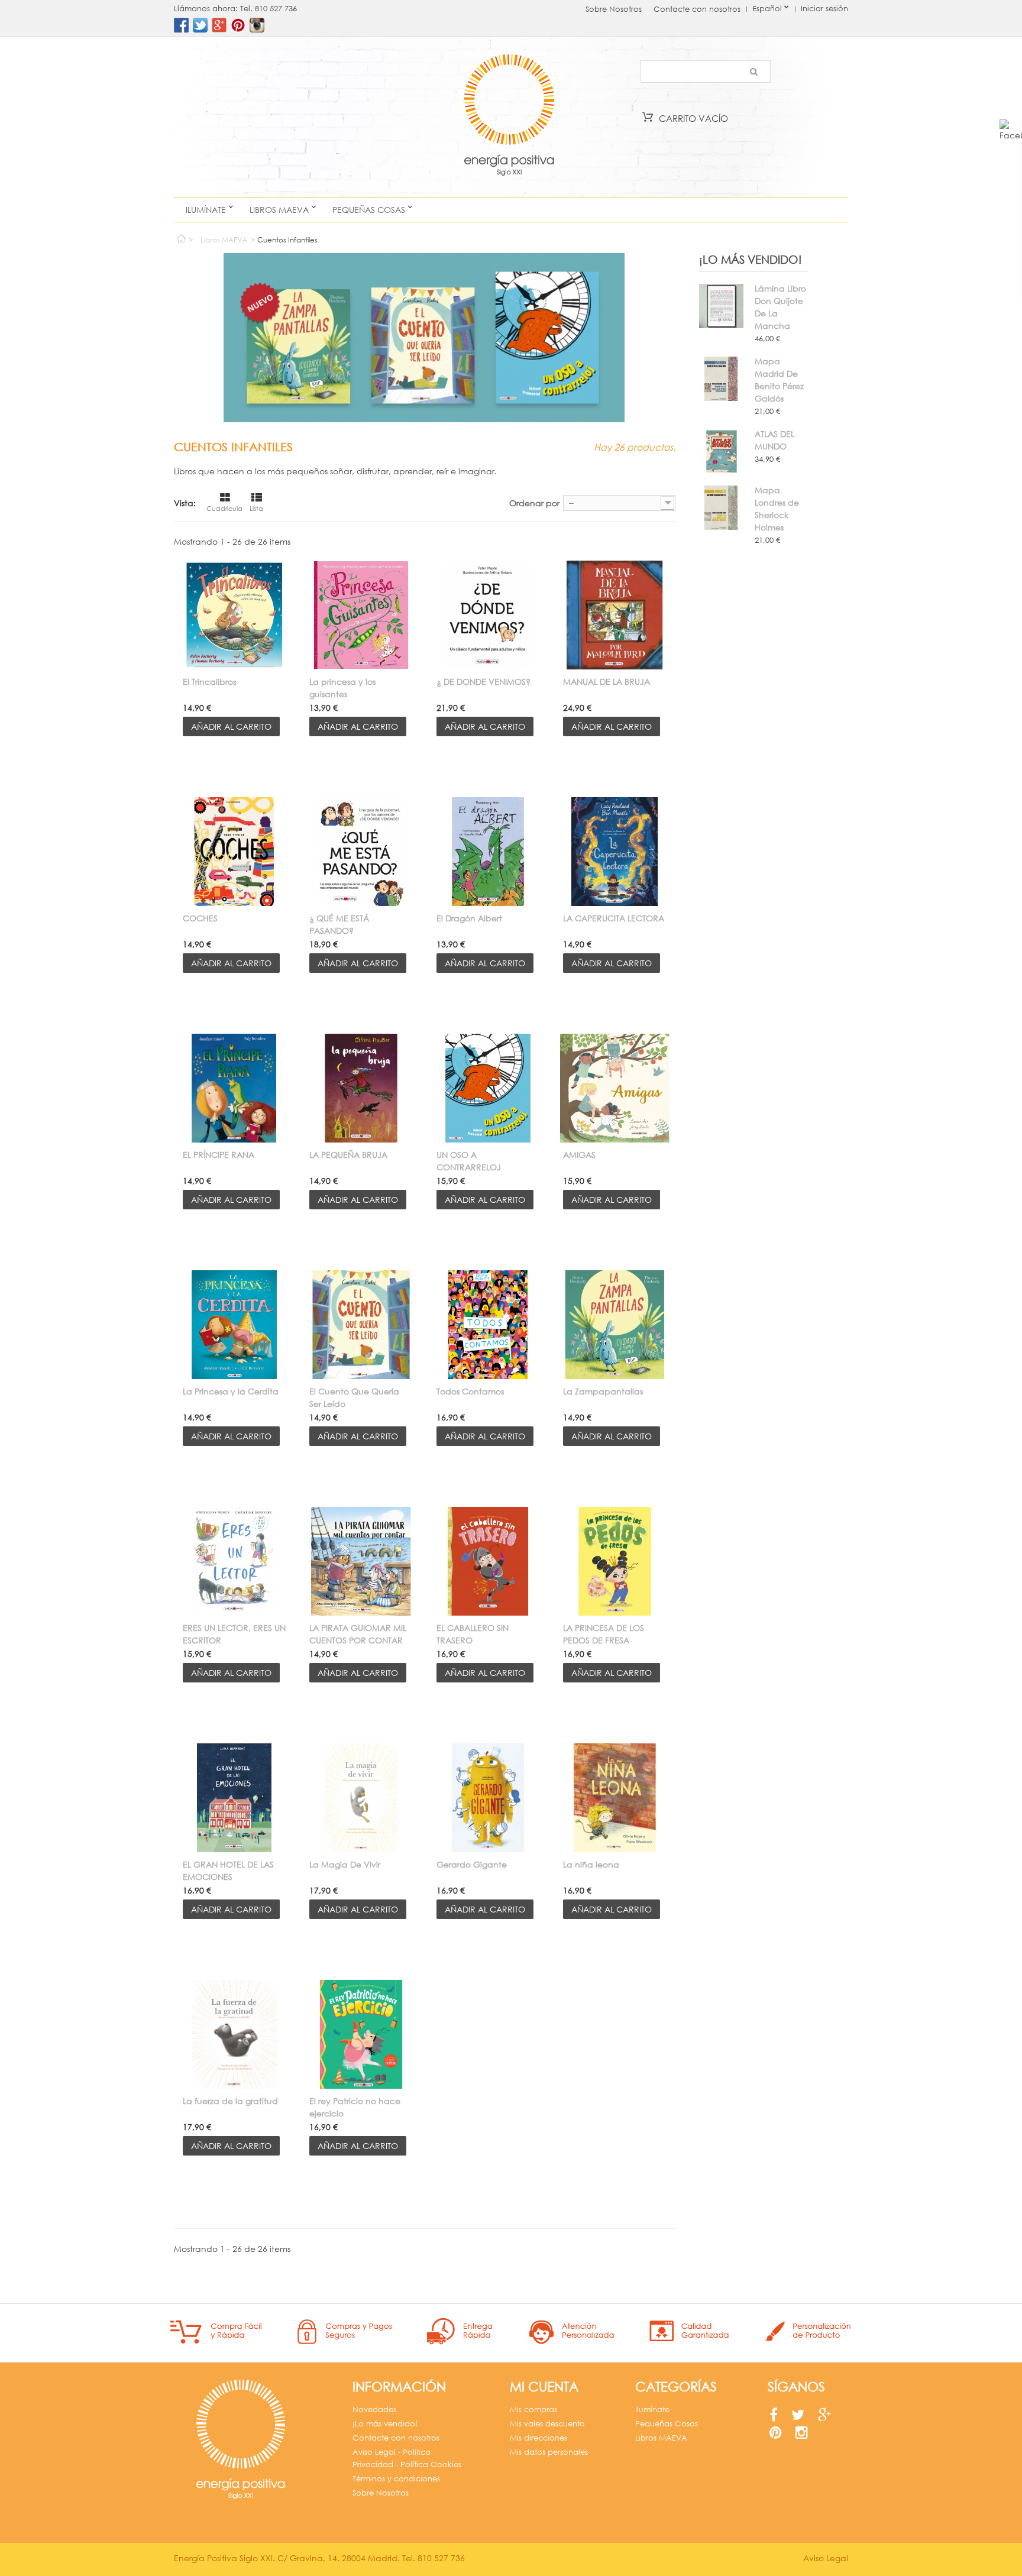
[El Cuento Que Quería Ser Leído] (361, 1325)
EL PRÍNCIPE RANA (219, 1155)
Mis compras (533, 2410)
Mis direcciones (539, 2438)
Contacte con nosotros (697, 9)
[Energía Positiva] (509, 117)
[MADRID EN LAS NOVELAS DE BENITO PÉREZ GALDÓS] (721, 379)
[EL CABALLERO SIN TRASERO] (488, 1561)
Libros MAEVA (279, 210)
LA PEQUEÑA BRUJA (348, 1155)
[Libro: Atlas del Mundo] (721, 452)
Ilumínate (206, 210)
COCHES (200, 918)
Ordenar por (534, 503)
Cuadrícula (224, 509)
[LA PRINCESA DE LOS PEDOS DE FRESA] (615, 1561)
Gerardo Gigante (472, 1864)
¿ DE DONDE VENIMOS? (483, 682)
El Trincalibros (209, 682)
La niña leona (591, 1864)
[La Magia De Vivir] (361, 1798)
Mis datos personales (549, 2452)
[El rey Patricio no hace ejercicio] (361, 2034)
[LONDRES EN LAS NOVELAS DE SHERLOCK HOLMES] (721, 508)
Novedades (374, 2410)
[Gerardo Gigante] (488, 1798)
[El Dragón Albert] (488, 852)
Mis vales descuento (547, 2424)
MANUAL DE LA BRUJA (607, 682)
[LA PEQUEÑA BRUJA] (361, 1088)
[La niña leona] (615, 1798)
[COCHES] (234, 852)
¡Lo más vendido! (751, 259)
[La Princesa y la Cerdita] (234, 1325)
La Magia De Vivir (345, 1864)
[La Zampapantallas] (615, 1325)
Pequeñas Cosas (369, 210)
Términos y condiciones (396, 2479)
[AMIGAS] (615, 1088)
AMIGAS (579, 1155)
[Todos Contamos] (488, 1325)
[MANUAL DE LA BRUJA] (615, 615)
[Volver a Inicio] (181, 236)
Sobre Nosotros (614, 9)
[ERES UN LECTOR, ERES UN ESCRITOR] (234, 1561)
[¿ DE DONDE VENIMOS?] (488, 615)
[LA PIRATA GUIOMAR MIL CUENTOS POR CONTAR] (361, 1561)
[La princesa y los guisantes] (361, 615)
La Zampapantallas (603, 1391)
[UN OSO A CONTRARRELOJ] (488, 1088)
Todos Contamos (470, 1391)
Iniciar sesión (824, 9)
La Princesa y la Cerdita (231, 1391)
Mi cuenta (544, 2386)
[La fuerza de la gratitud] (234, 2034)
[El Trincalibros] (234, 615)
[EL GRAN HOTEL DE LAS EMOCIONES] (234, 1798)
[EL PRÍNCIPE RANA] (234, 1088)
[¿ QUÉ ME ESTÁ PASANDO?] (361, 852)
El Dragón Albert (469, 918)
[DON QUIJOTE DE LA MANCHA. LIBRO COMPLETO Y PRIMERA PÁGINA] (721, 306)
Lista (256, 509)
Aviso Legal (826, 2558)
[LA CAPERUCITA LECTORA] (615, 852)
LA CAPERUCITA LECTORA (614, 918)
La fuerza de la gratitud (230, 2101)
